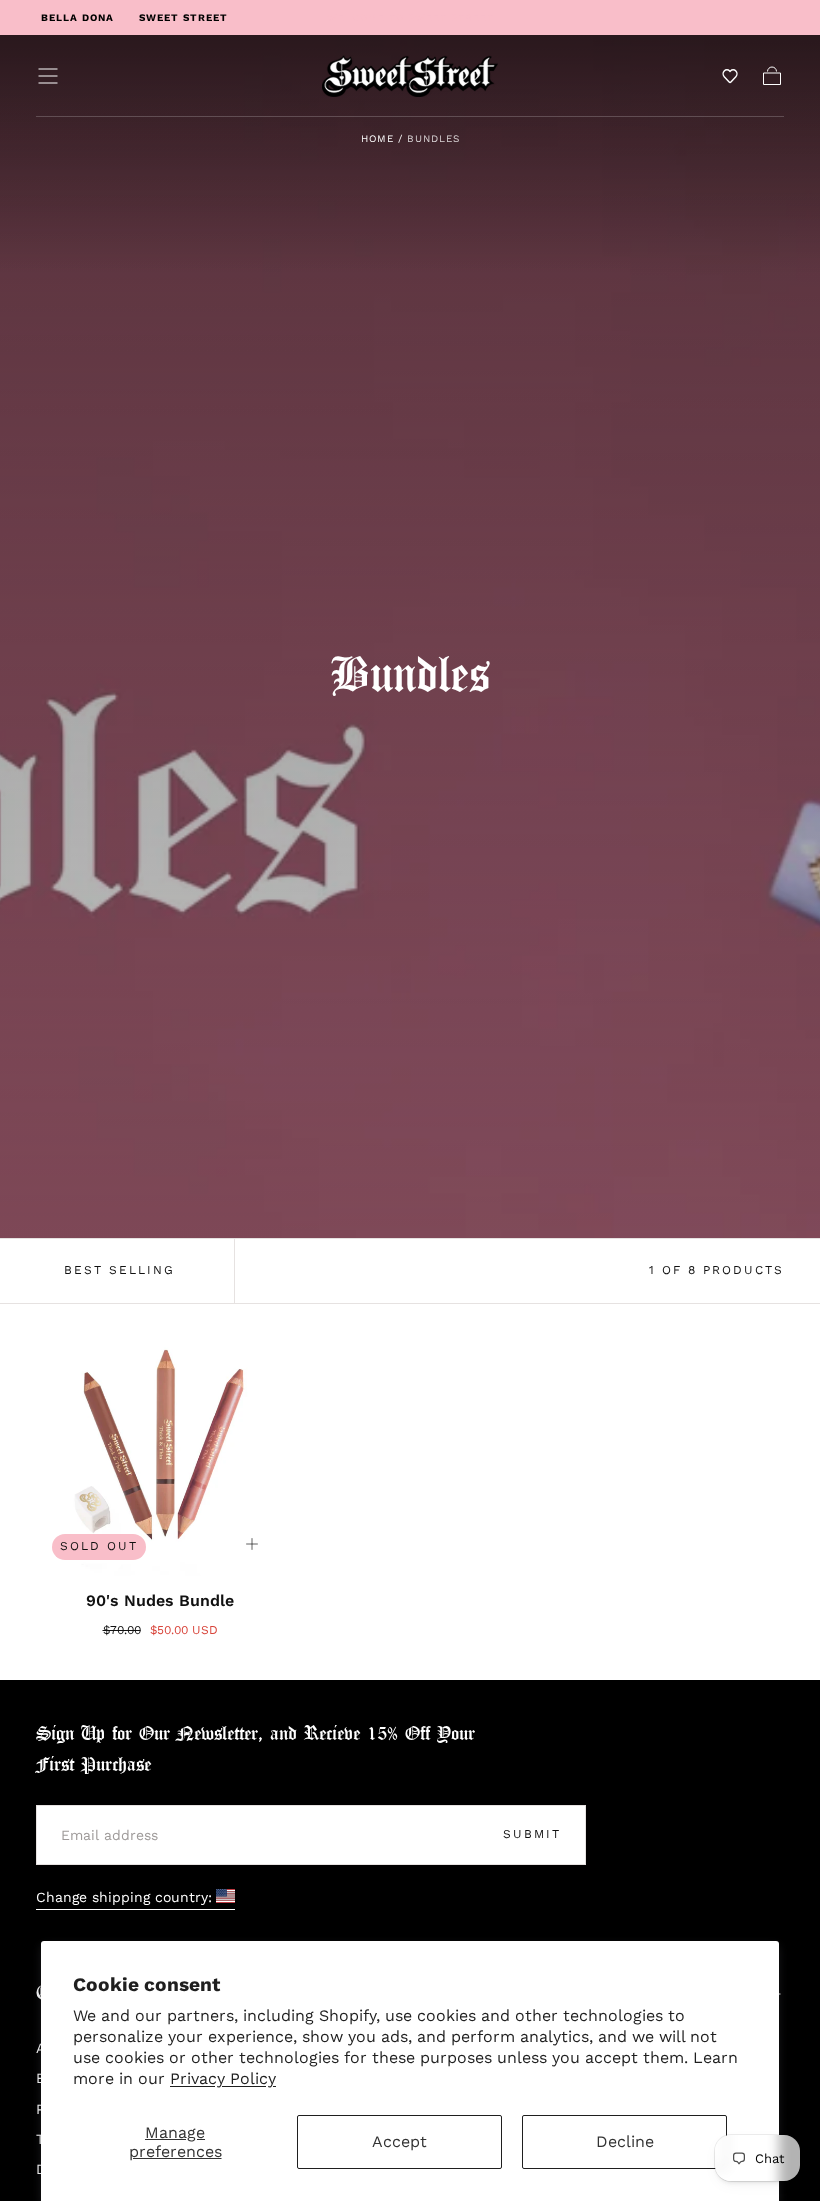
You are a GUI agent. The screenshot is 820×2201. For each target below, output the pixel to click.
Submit (532, 1834)
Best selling (119, 1270)
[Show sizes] (252, 1544)
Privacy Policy (223, 2078)
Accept (399, 2141)
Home (377, 138)
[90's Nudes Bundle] (160, 1452)
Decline (625, 2141)
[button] (48, 76)
